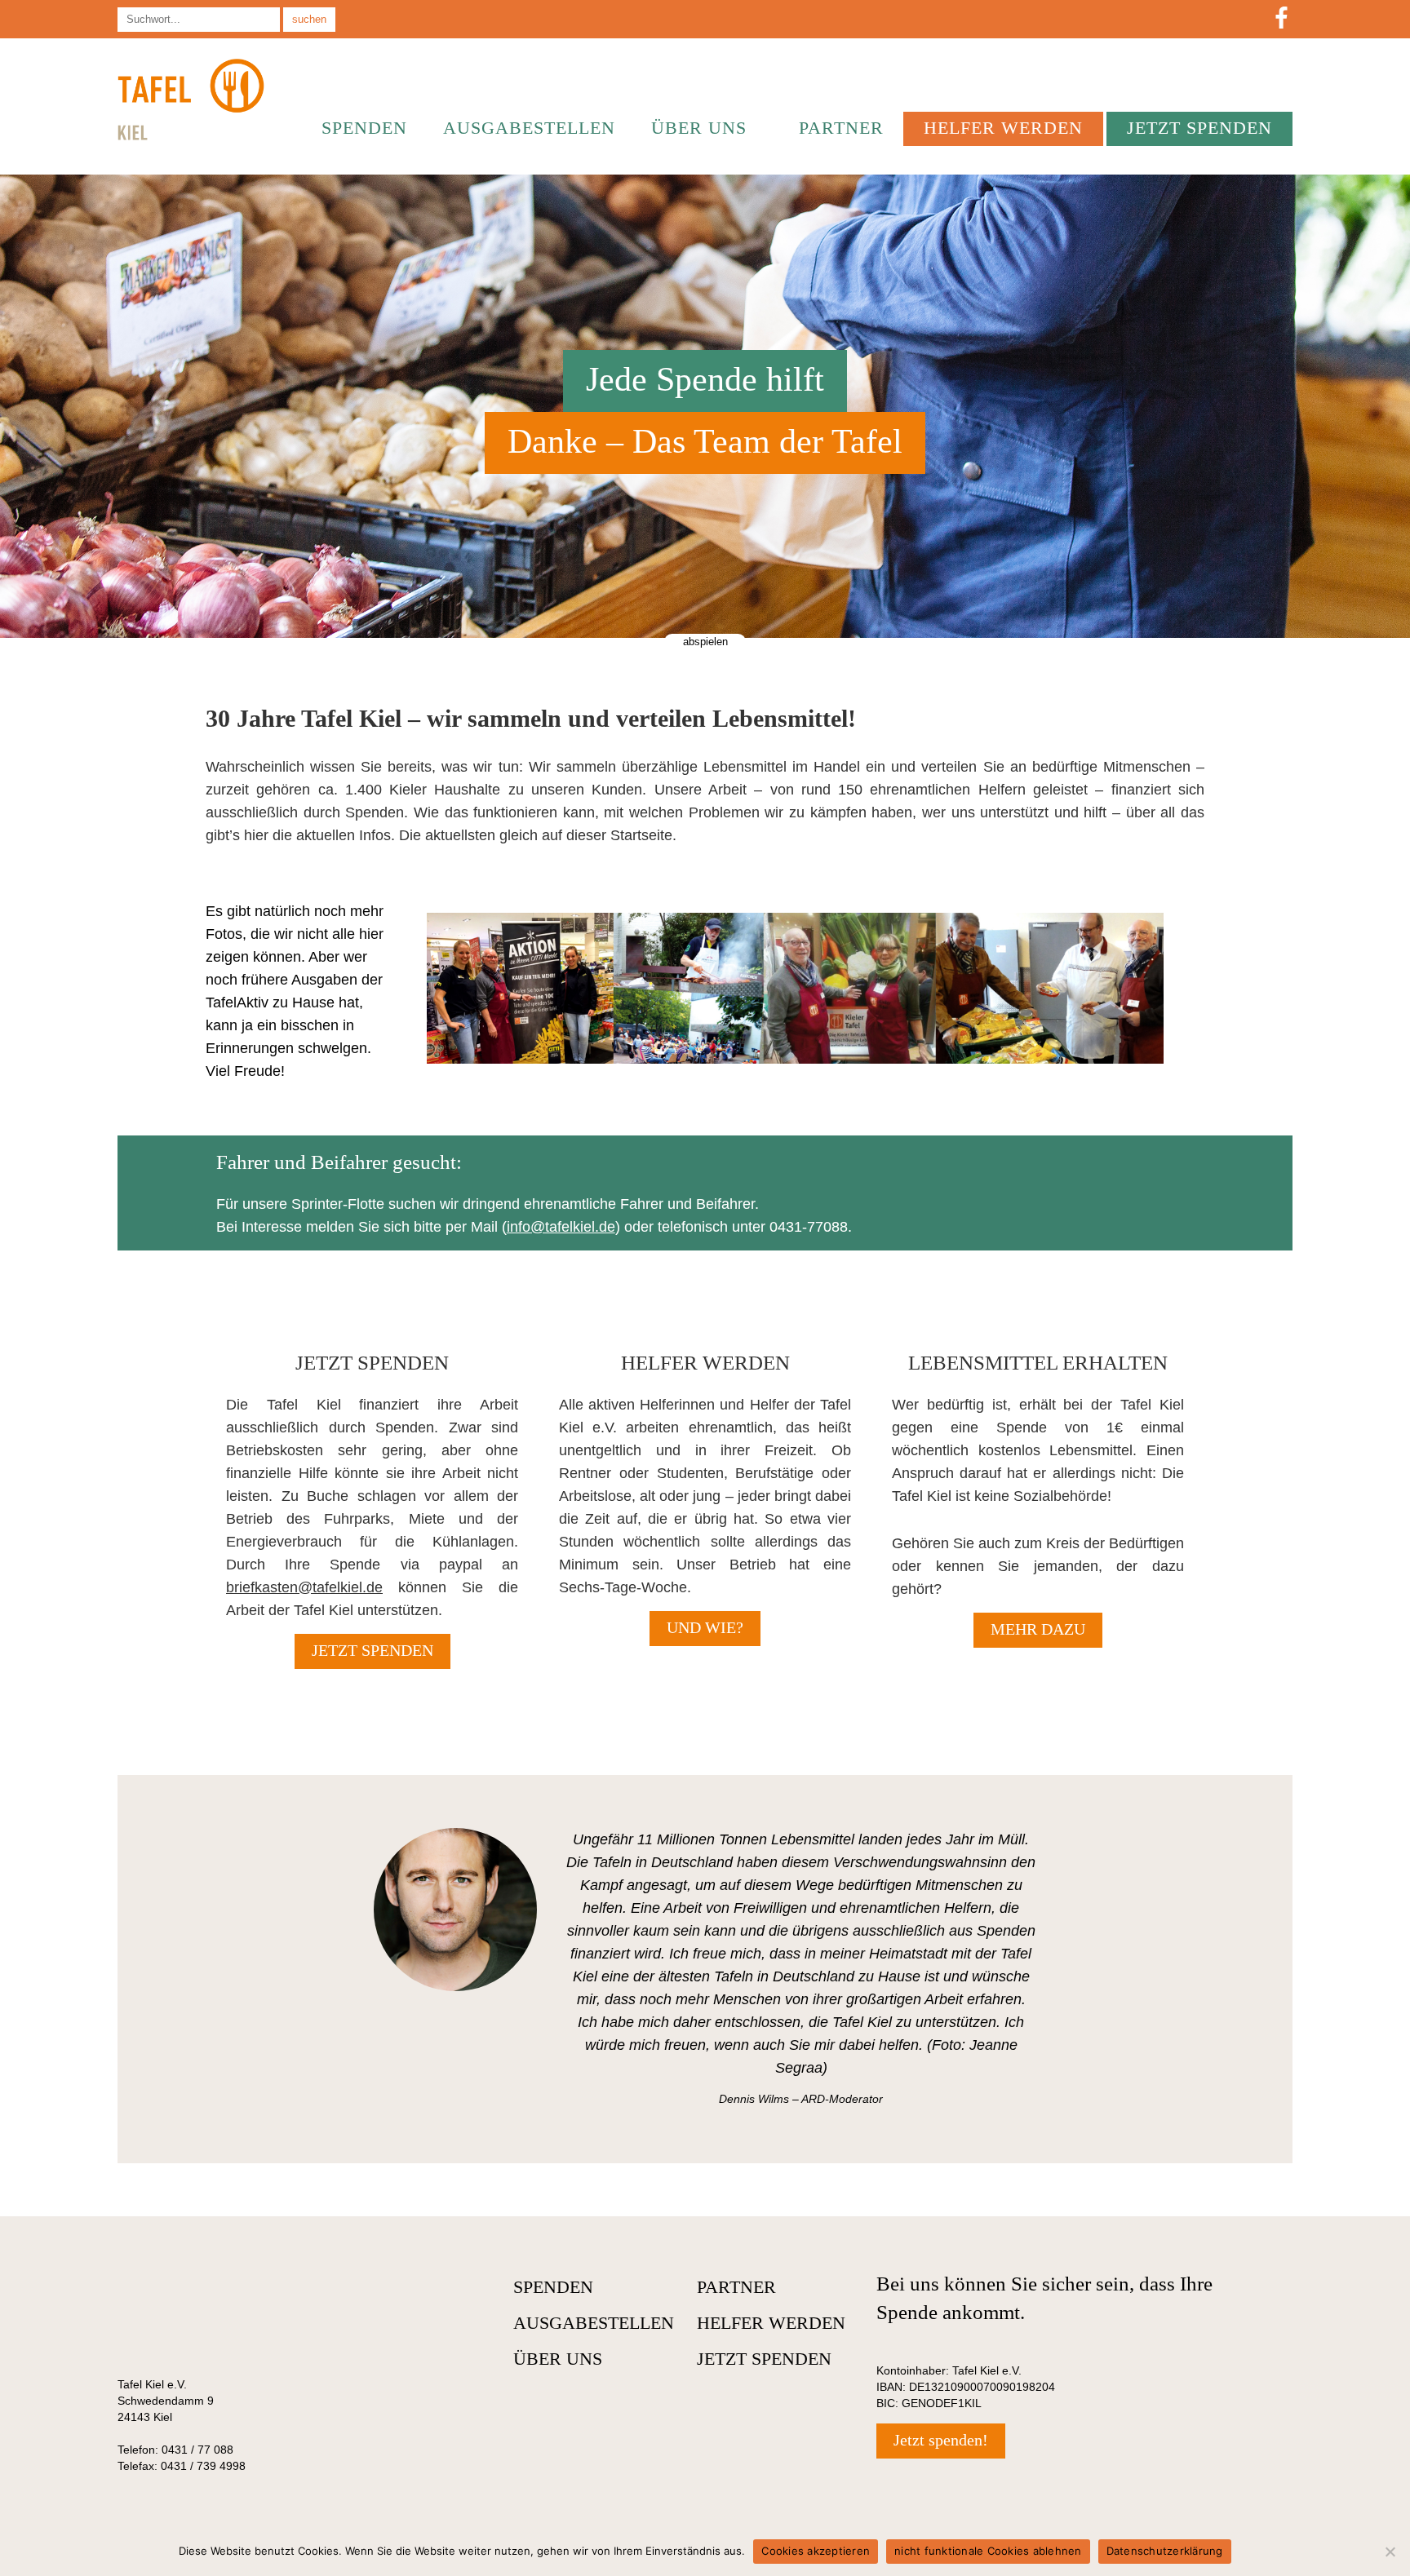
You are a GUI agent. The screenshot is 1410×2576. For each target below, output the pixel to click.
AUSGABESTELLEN (529, 128)
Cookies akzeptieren (816, 2551)
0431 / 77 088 (197, 2450)
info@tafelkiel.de (561, 1227)
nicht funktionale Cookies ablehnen (988, 2551)
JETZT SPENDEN (1199, 128)
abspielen (705, 642)
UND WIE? (705, 1627)
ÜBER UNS (699, 128)
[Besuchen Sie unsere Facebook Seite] (1281, 19)
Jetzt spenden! (941, 2440)
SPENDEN (364, 128)
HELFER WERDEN (1003, 128)
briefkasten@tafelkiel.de (304, 1587)
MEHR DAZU (1038, 1629)
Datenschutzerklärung (1165, 2551)
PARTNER (841, 128)
